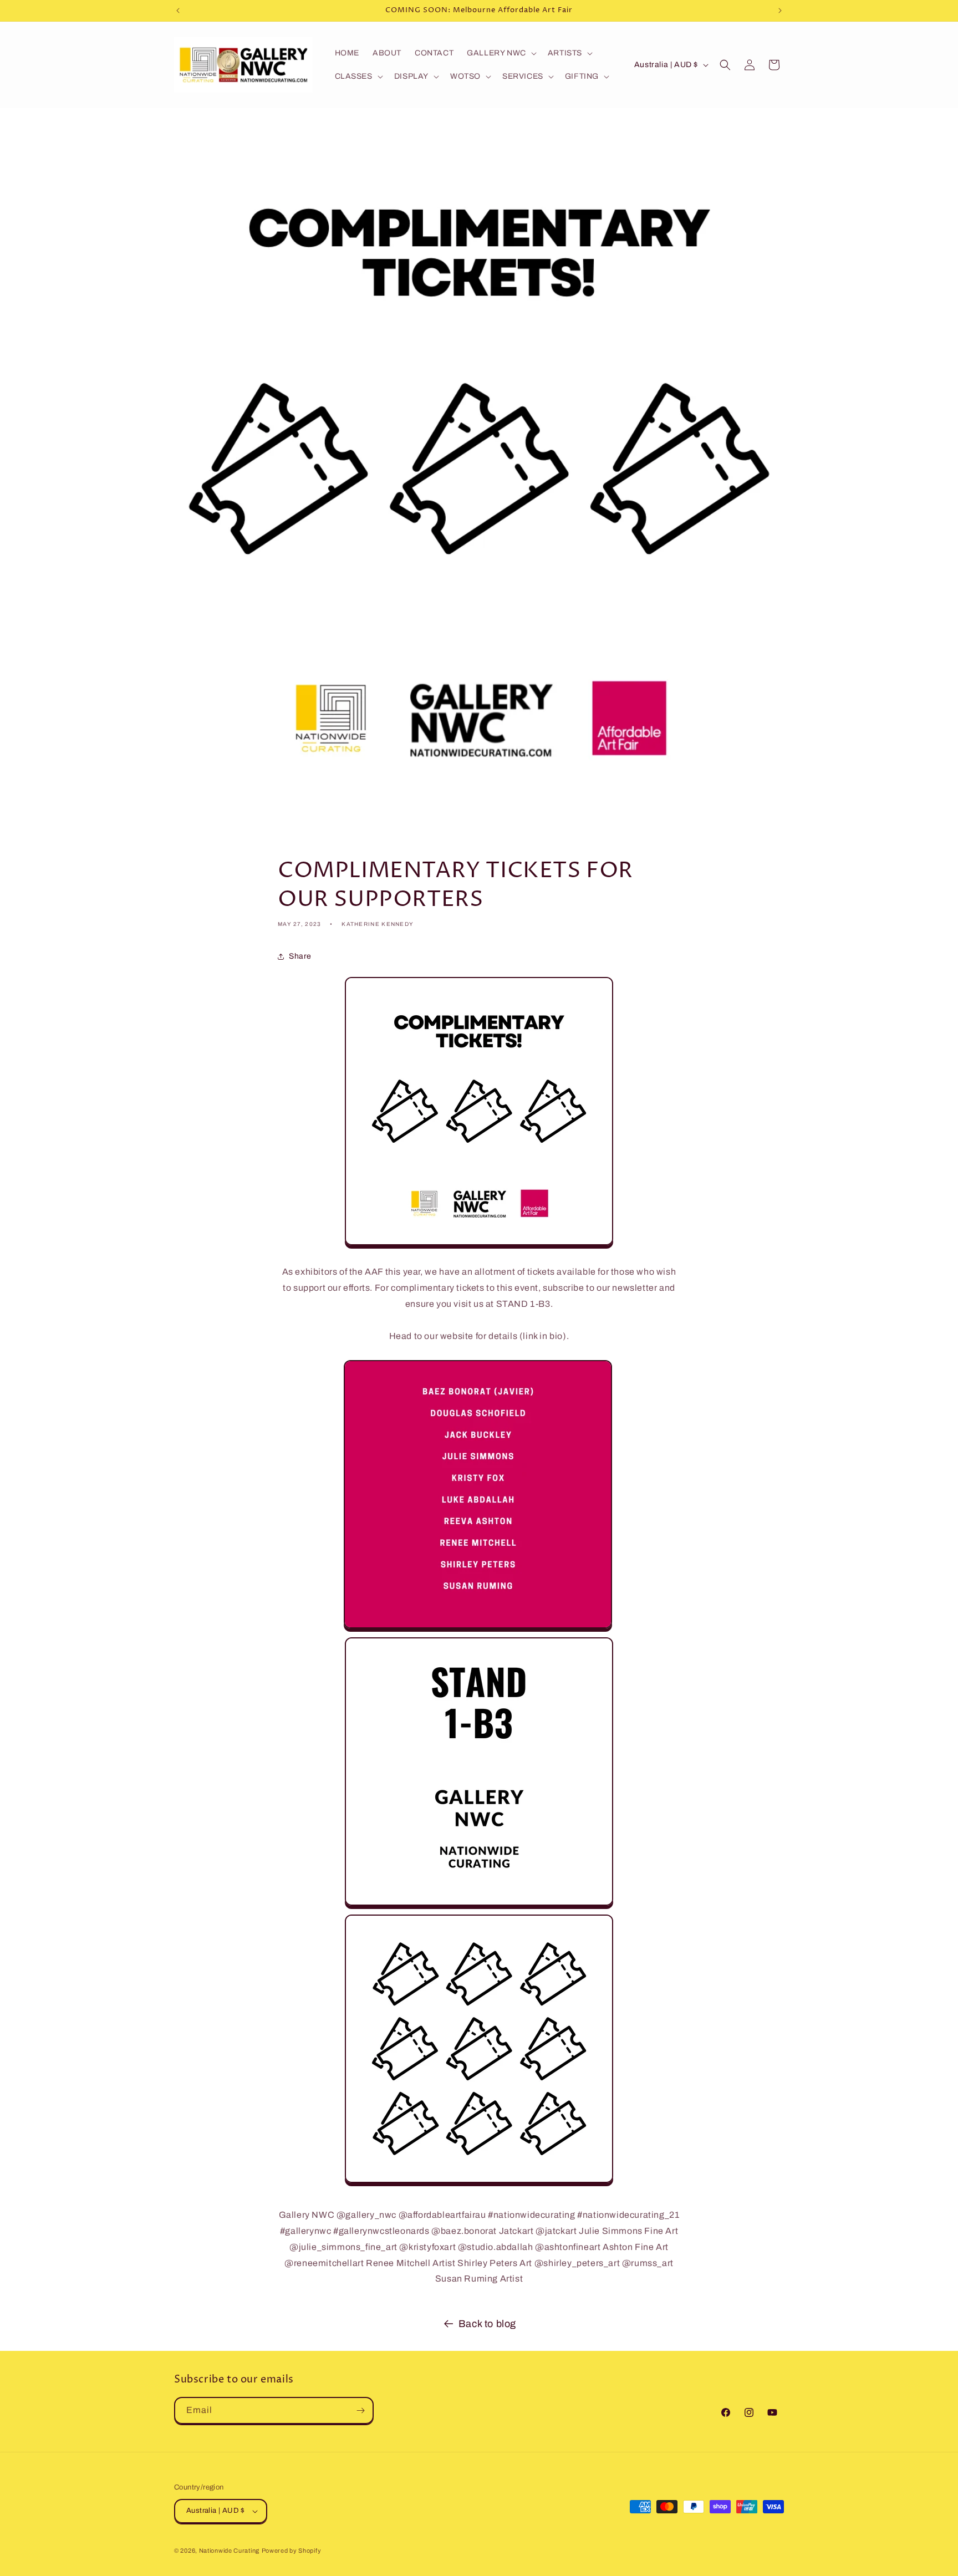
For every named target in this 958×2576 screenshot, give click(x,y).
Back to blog (487, 2324)
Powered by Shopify (292, 2550)
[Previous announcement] (178, 11)
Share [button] (300, 956)
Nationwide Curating (229, 2550)
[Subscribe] (360, 2410)
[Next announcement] (780, 11)
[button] (501, 53)
